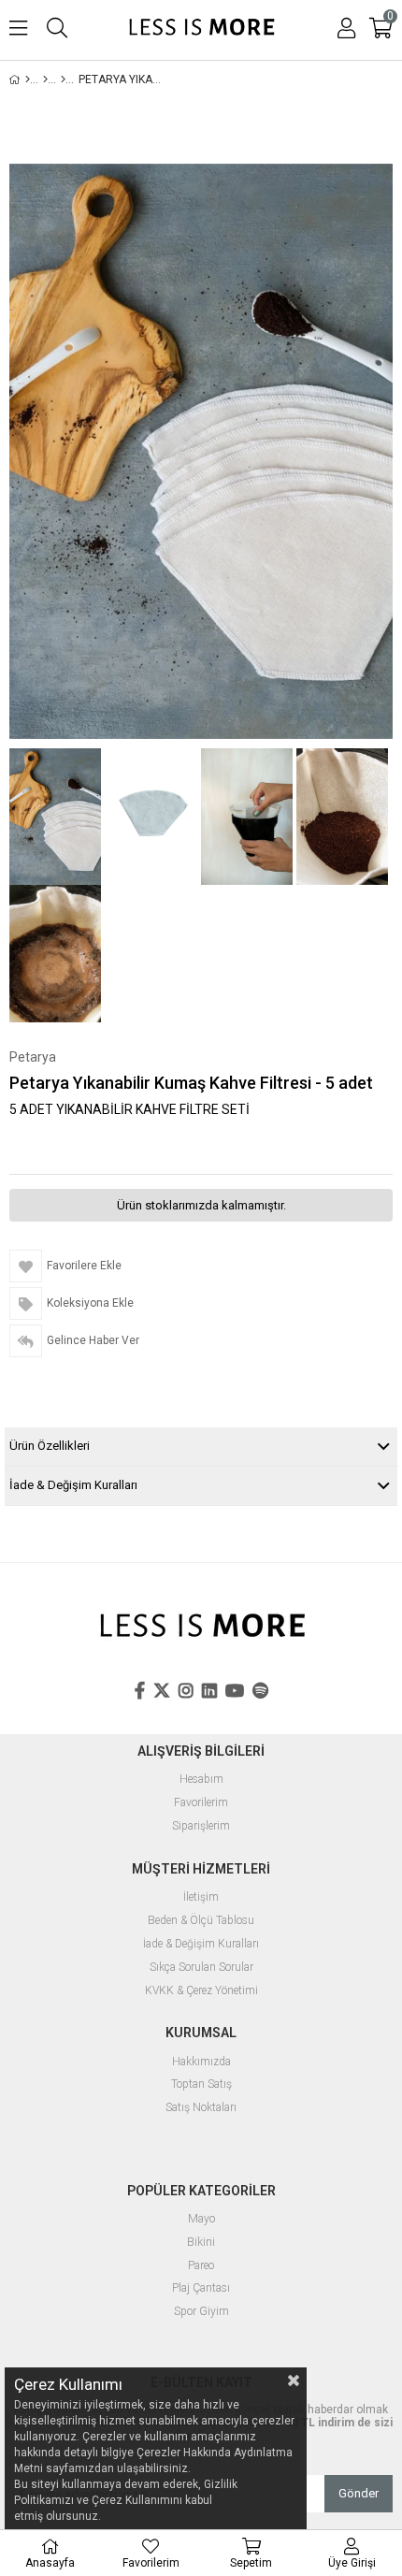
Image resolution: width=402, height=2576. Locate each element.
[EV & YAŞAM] (63, 80)
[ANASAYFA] (28, 80)
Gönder (359, 2493)
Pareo (201, 2266)
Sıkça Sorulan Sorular (201, 1968)
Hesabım (201, 1780)
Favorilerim (201, 1803)
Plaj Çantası (201, 2288)
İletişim (201, 1897)
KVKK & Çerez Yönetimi (201, 1991)
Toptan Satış (201, 2084)
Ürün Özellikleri (50, 1446)
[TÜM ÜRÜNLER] (45, 80)
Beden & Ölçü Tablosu (201, 1921)
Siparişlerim (201, 1826)
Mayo (201, 2219)
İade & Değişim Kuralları (73, 1485)
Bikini (201, 2243)
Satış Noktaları (201, 2108)
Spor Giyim (201, 2312)
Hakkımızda (201, 2062)
